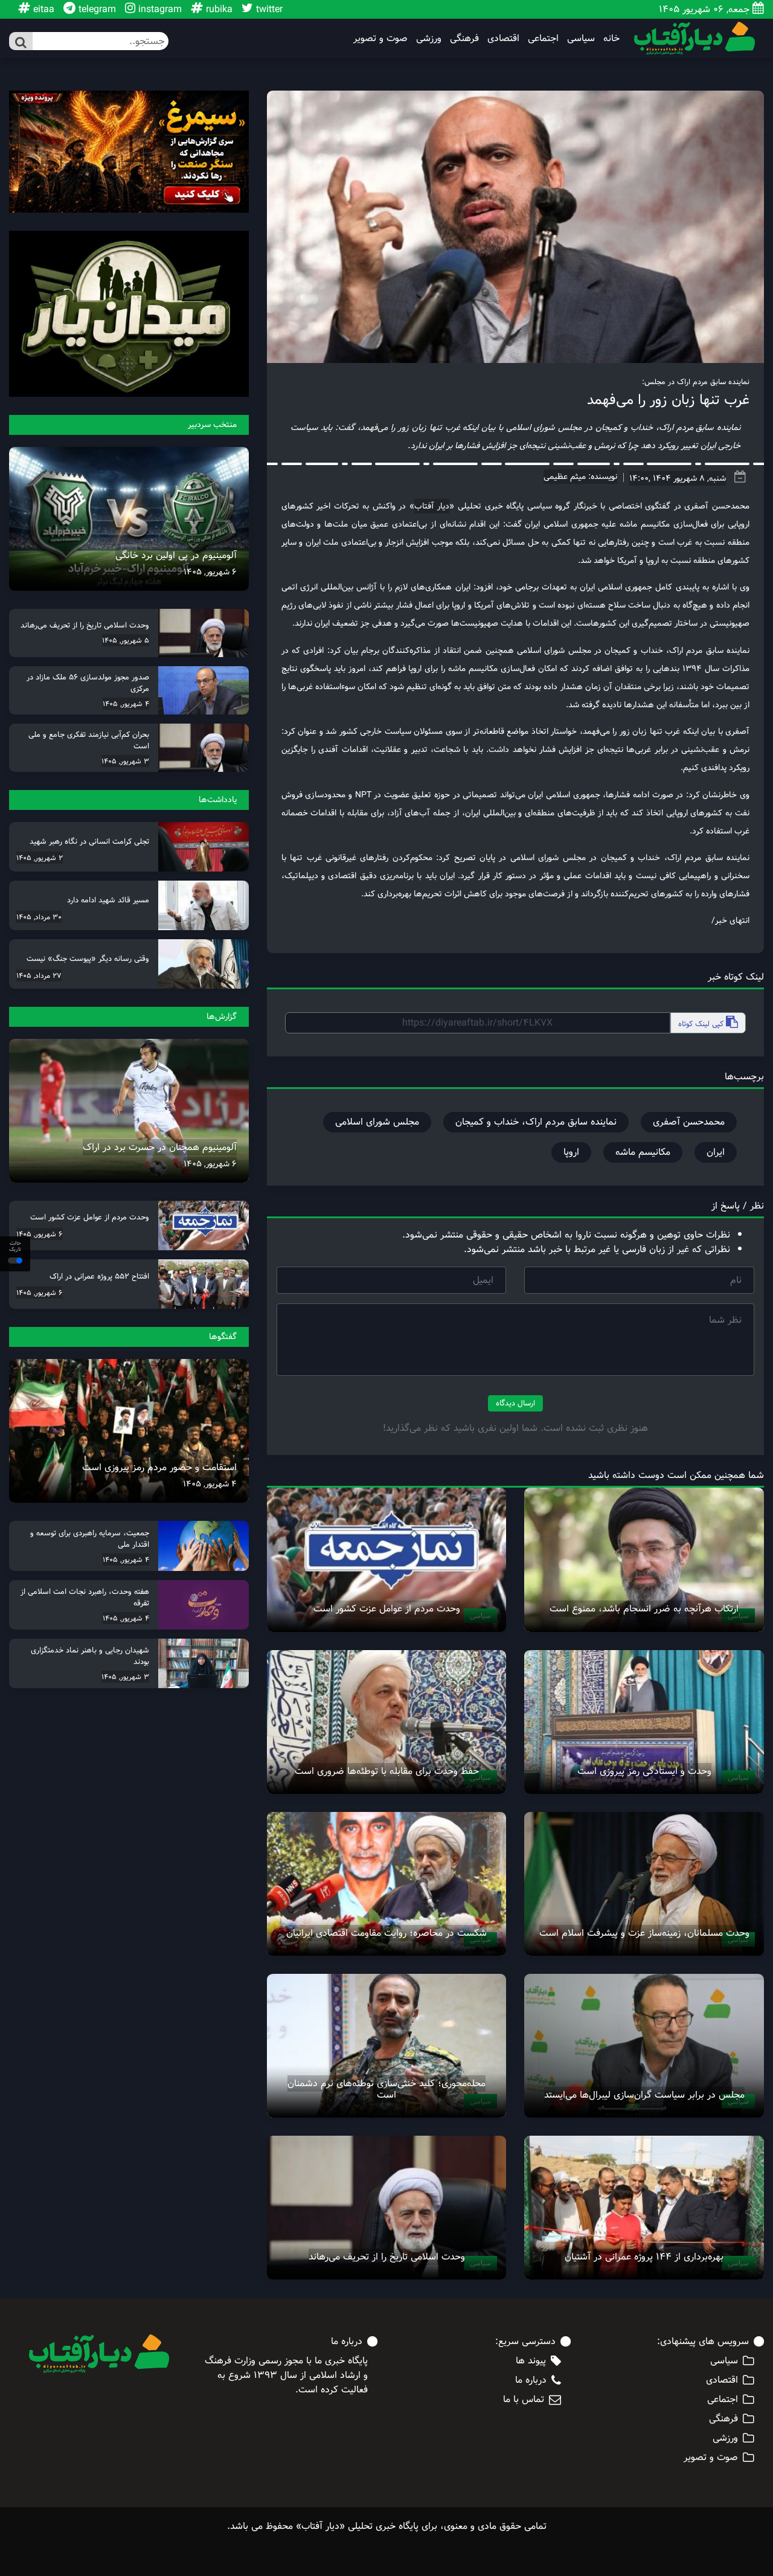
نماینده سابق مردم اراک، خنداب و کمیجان (536, 1122)
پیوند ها (531, 2361)
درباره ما (531, 2380)
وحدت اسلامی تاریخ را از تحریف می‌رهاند (387, 2257)
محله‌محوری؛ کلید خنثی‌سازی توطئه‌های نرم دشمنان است (386, 2089)
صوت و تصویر (380, 39)
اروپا (571, 1152)
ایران (716, 1152)
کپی (702, 1024)
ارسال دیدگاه (515, 1403)
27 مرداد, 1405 (39, 975)
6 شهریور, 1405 (210, 572)
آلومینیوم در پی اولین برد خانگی (176, 555)
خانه (611, 39)
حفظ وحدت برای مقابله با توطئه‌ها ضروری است (387, 1771)
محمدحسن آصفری (689, 1122)
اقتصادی (503, 39)
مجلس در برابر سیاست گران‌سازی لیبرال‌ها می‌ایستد (644, 2095)
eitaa (42, 9)
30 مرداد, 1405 (39, 917)
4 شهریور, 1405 (126, 704)
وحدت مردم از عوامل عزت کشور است (387, 1609)
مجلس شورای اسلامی (377, 1122)
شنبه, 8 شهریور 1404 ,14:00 (678, 478)
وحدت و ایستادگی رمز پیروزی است (644, 1771)
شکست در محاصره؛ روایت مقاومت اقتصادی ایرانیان (386, 1933)
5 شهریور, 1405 (126, 640)
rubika (218, 9)
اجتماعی (543, 39)
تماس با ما (524, 2400)
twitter (268, 9)
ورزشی (429, 39)
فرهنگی (464, 39)
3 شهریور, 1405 (125, 761)
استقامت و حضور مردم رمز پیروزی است (159, 1467)
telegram (96, 9)
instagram (159, 9)
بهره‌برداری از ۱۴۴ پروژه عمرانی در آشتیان (644, 2257)
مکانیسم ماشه (643, 1152)
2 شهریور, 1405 (40, 858)
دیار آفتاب (432, 506)
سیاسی (581, 39)
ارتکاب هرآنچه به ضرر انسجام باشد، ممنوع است (644, 1609)
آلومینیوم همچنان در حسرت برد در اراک (160, 1147)
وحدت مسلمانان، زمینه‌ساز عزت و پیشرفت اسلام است (644, 1933)
